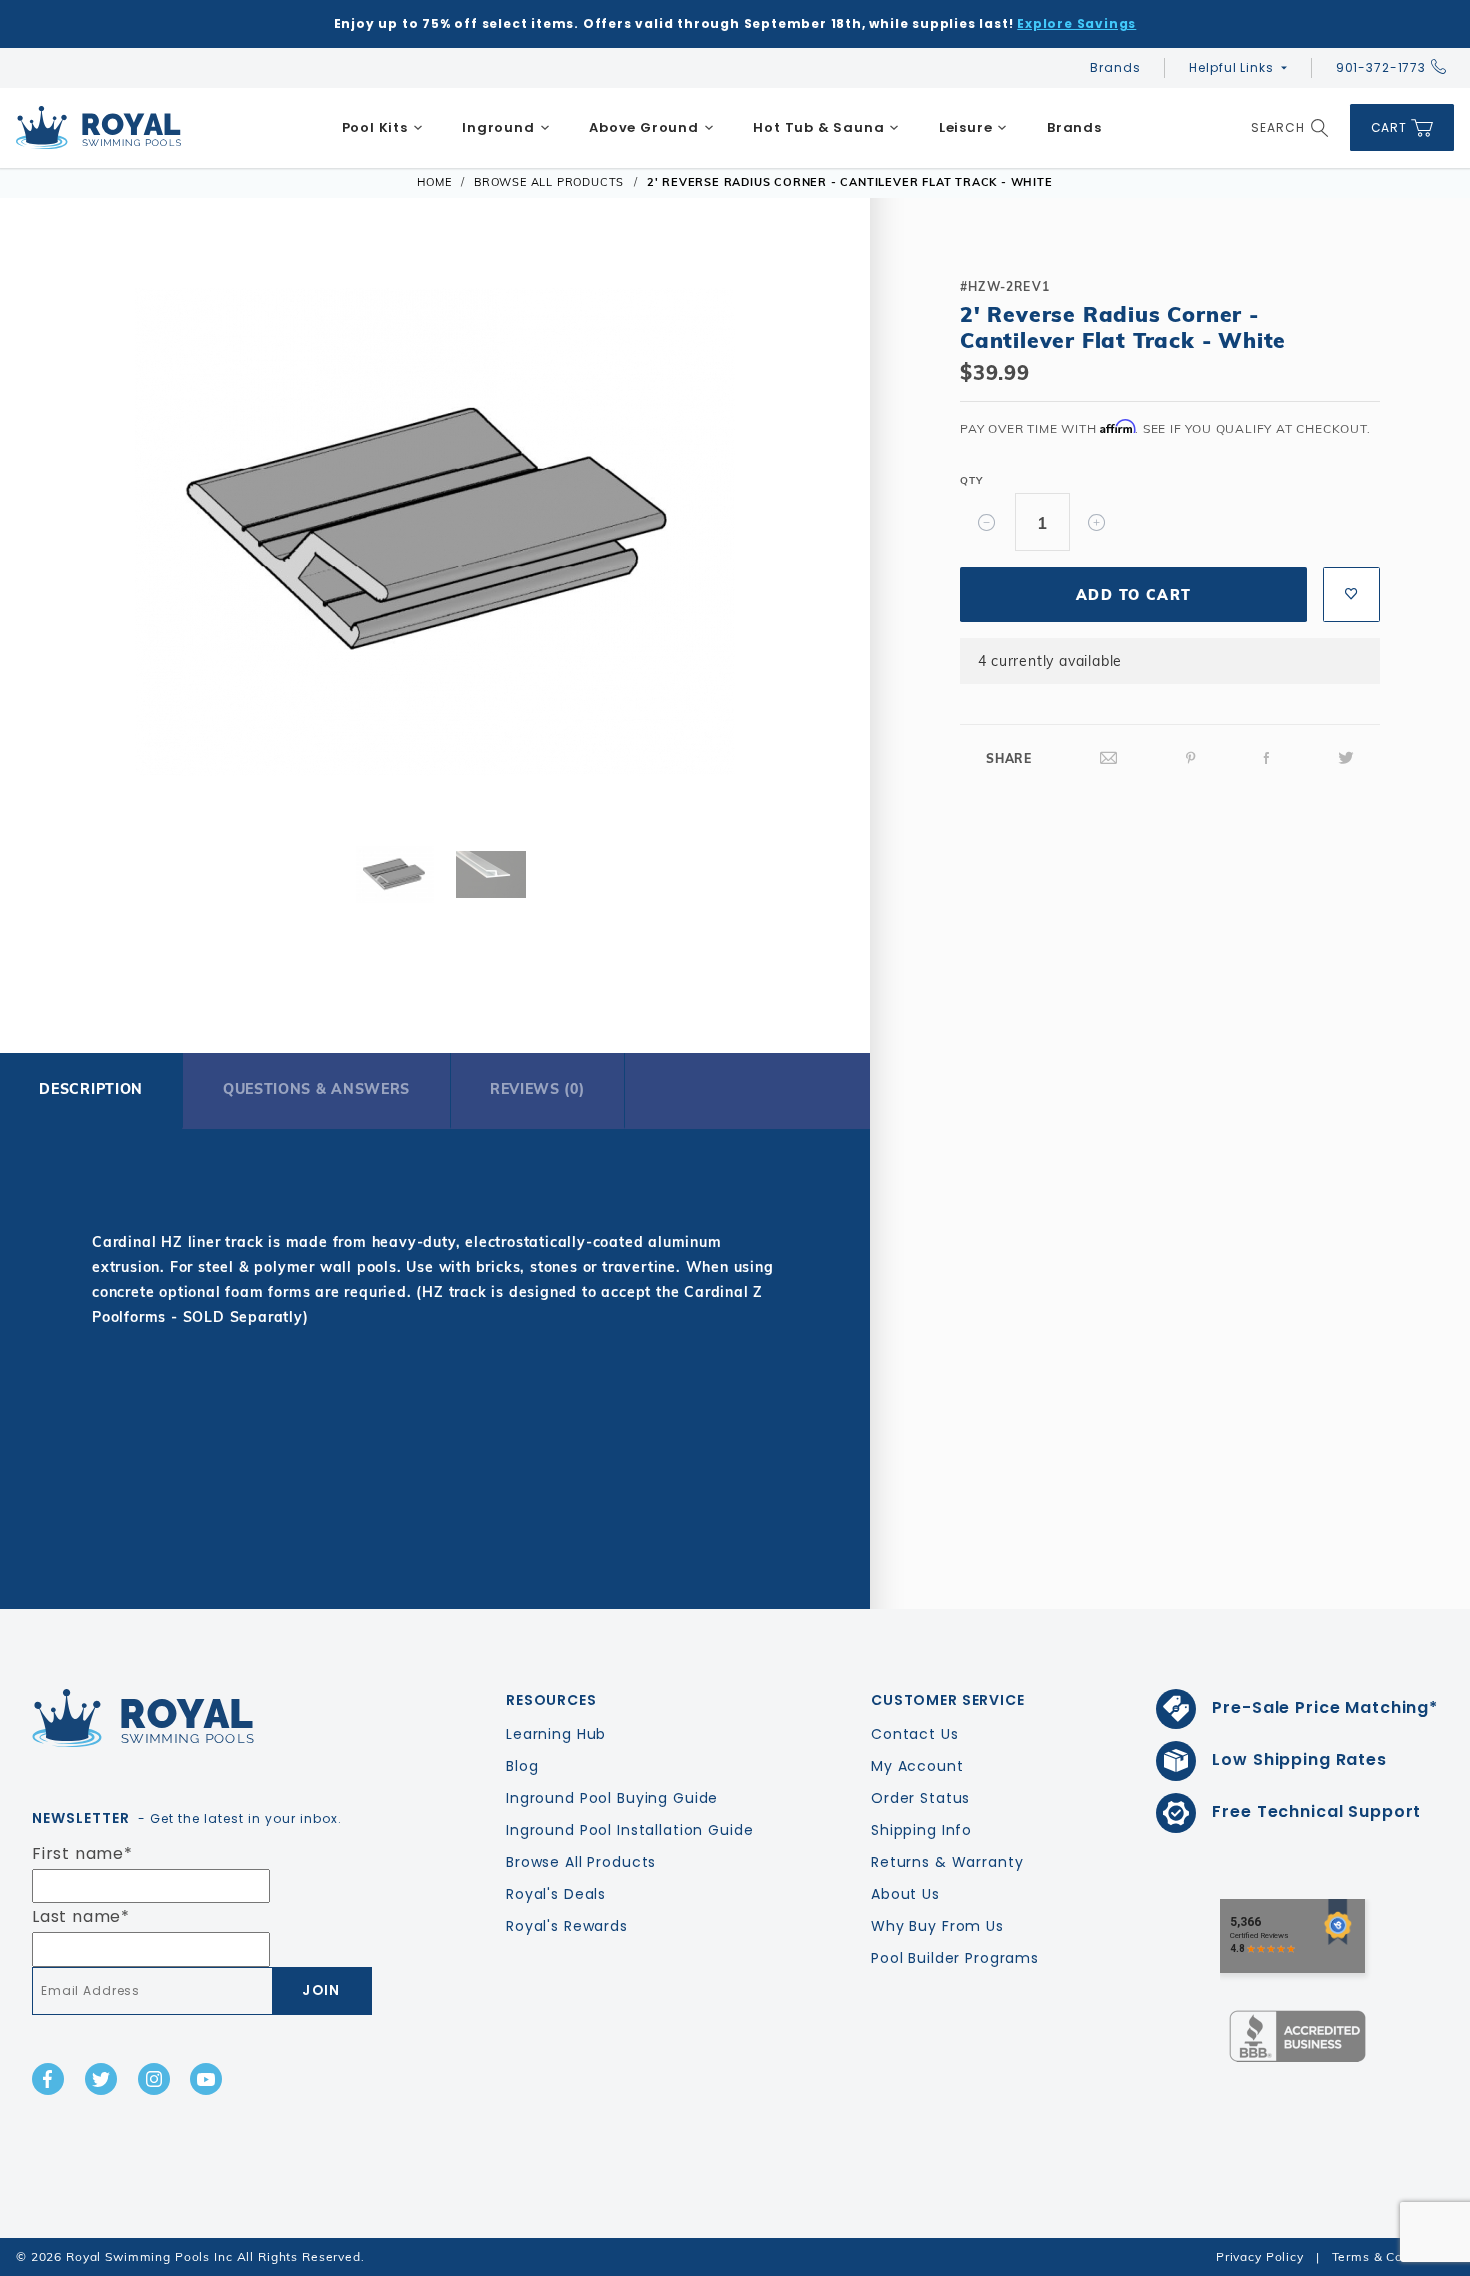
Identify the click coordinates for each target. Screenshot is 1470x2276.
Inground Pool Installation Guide (630, 1830)
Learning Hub (556, 1734)
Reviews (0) (537, 1089)
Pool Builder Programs (955, 1958)
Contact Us (915, 1734)
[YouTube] (206, 2079)
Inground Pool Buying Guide (612, 1798)
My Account (917, 1766)
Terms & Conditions (1393, 2256)
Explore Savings (1076, 23)
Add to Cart (1133, 595)
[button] (63, 535)
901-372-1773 (1381, 67)
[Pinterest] (1191, 758)
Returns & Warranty (947, 1862)
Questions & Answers (316, 1089)
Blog (522, 1766)
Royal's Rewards (567, 1926)
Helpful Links (1231, 67)
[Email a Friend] (1109, 758)
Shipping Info (921, 1830)
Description (91, 1089)
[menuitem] (382, 128)
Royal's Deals (556, 1894)
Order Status (920, 1798)
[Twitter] (1346, 758)
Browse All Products (581, 1862)
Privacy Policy (1260, 2256)
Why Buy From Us (937, 1926)
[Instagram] (154, 2079)
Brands (1115, 67)
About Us (905, 1894)
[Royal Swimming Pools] (194, 1718)
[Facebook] (1267, 758)
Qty (971, 480)
